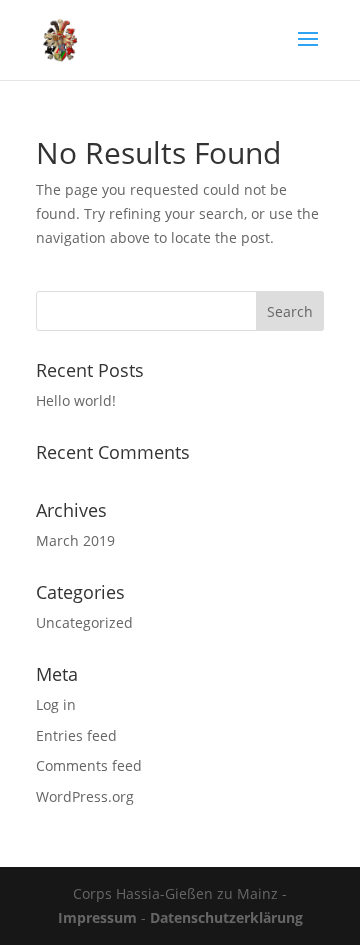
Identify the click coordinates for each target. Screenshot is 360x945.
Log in (56, 704)
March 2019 (75, 540)
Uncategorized (84, 622)
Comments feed (89, 765)
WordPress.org (85, 796)
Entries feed (76, 735)
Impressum (97, 917)
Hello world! (76, 400)
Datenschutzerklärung (226, 917)
